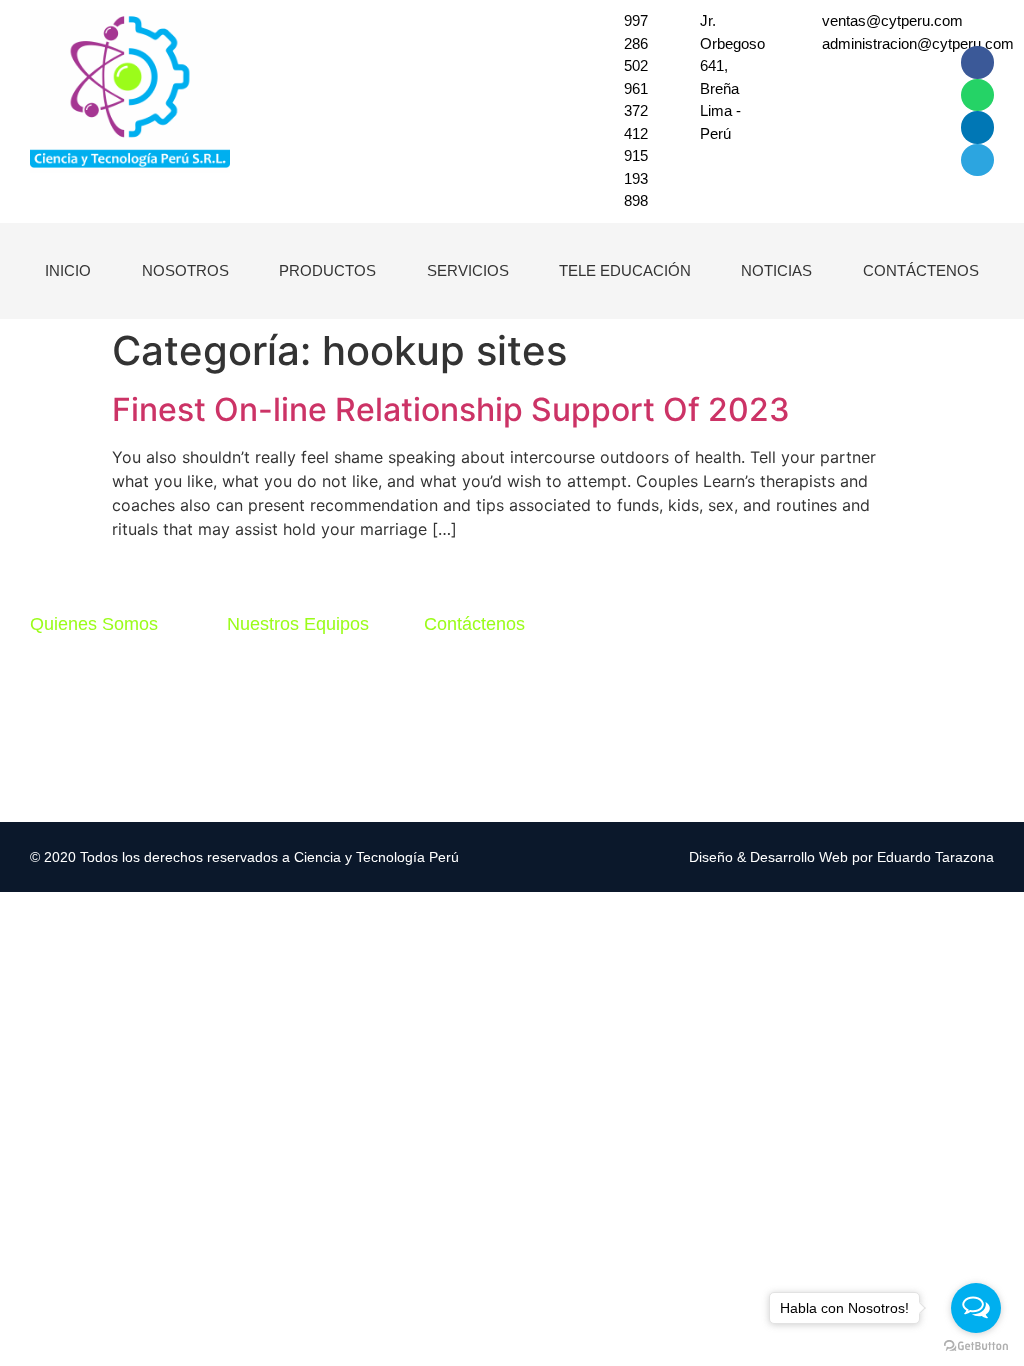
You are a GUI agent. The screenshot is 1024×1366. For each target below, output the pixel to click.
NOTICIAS (776, 270)
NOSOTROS (185, 270)
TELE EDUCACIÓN (625, 270)
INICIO (68, 270)
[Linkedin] (977, 127)
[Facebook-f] (977, 62)
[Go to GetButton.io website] (976, 1346)
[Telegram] (977, 160)
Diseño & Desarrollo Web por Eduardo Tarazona (841, 857)
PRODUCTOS (327, 270)
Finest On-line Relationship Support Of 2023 (451, 409)
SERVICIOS (468, 270)
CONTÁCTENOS (921, 270)
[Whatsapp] (977, 95)
